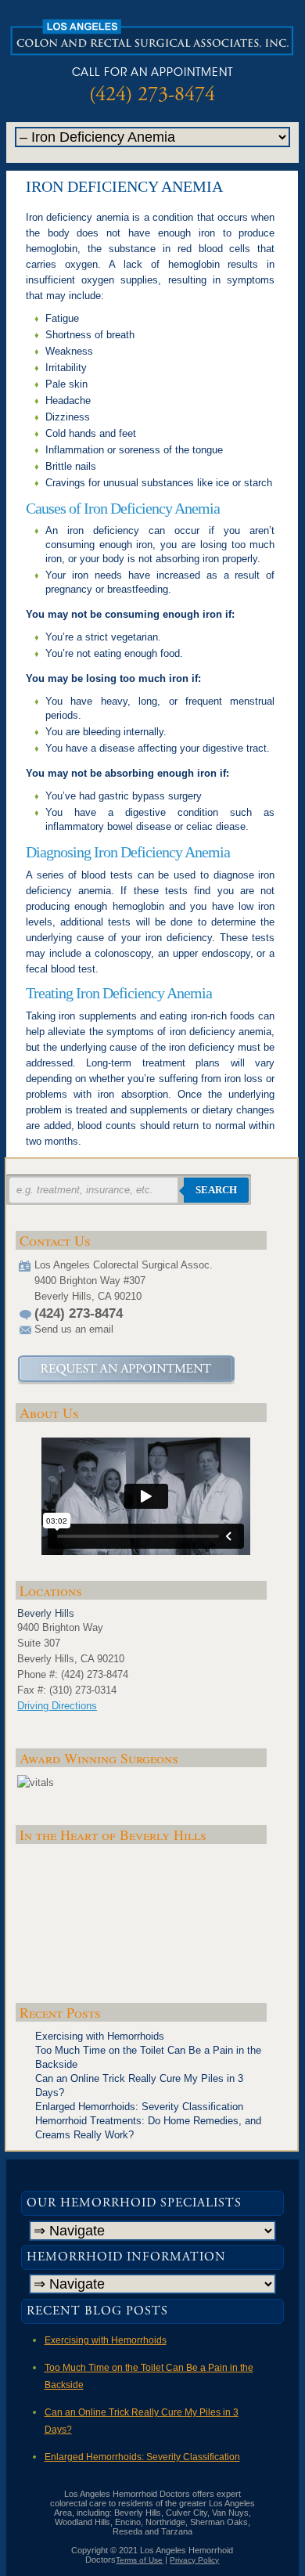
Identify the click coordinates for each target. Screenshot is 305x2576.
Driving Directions (57, 1706)
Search (216, 1190)
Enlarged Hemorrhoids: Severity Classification (139, 2107)
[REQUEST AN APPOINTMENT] (126, 1370)
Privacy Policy (194, 2560)
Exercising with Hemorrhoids (100, 2036)
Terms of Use (139, 2560)
